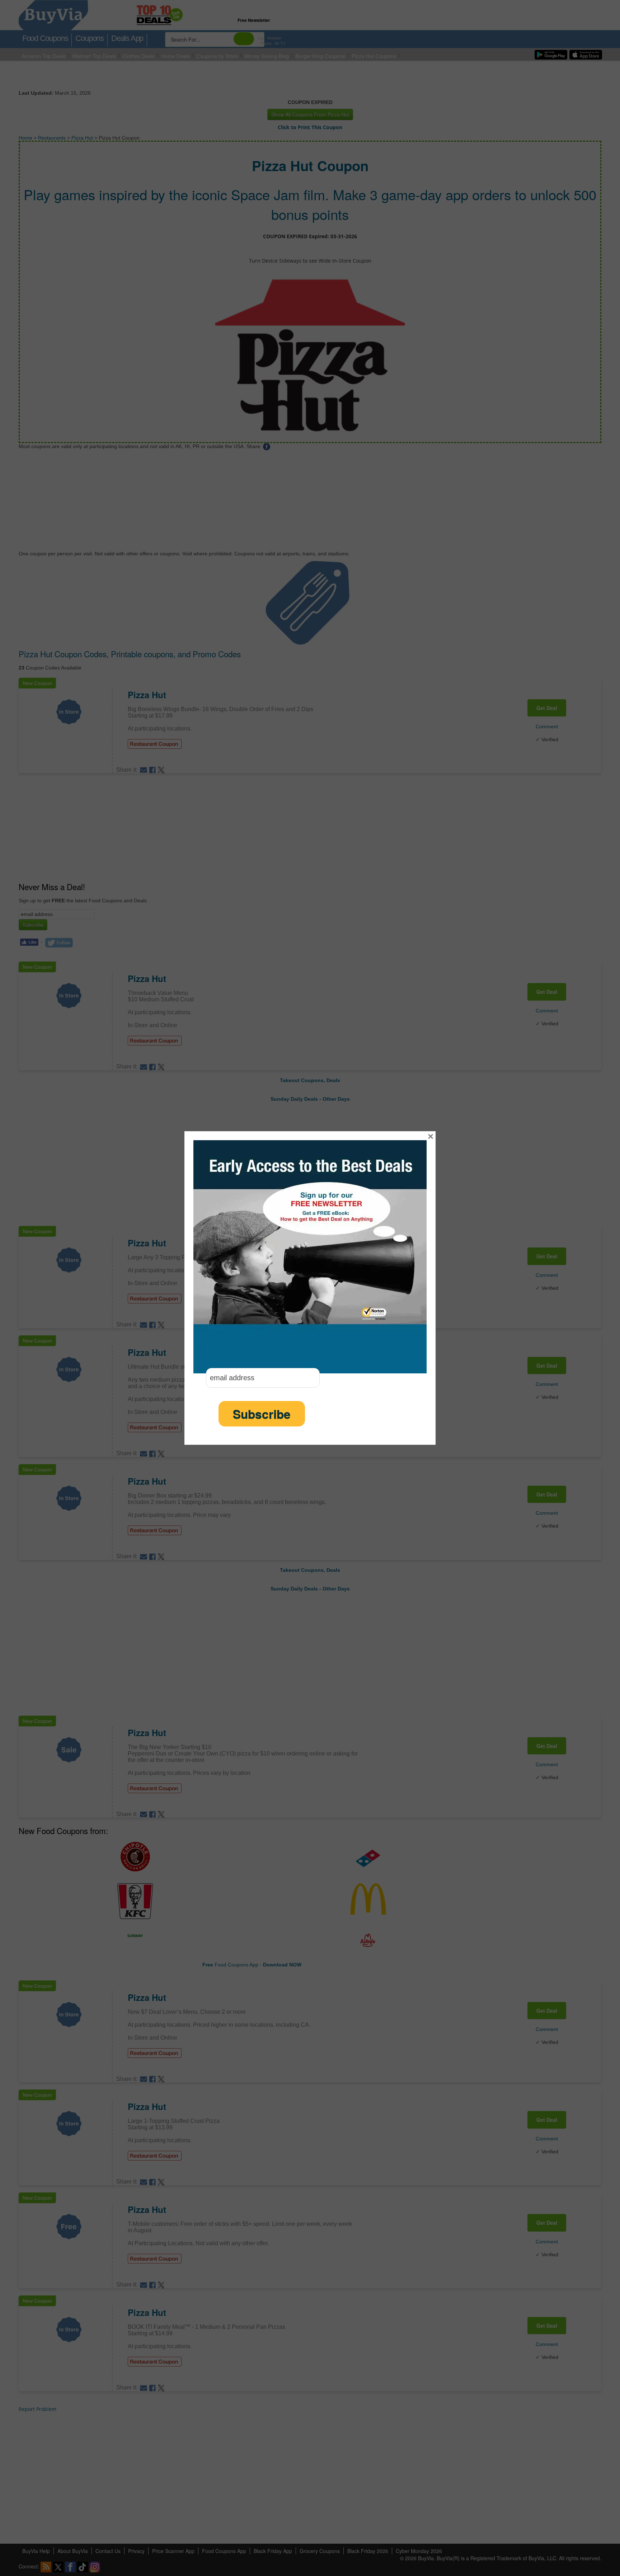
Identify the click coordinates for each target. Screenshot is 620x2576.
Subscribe (262, 1414)
